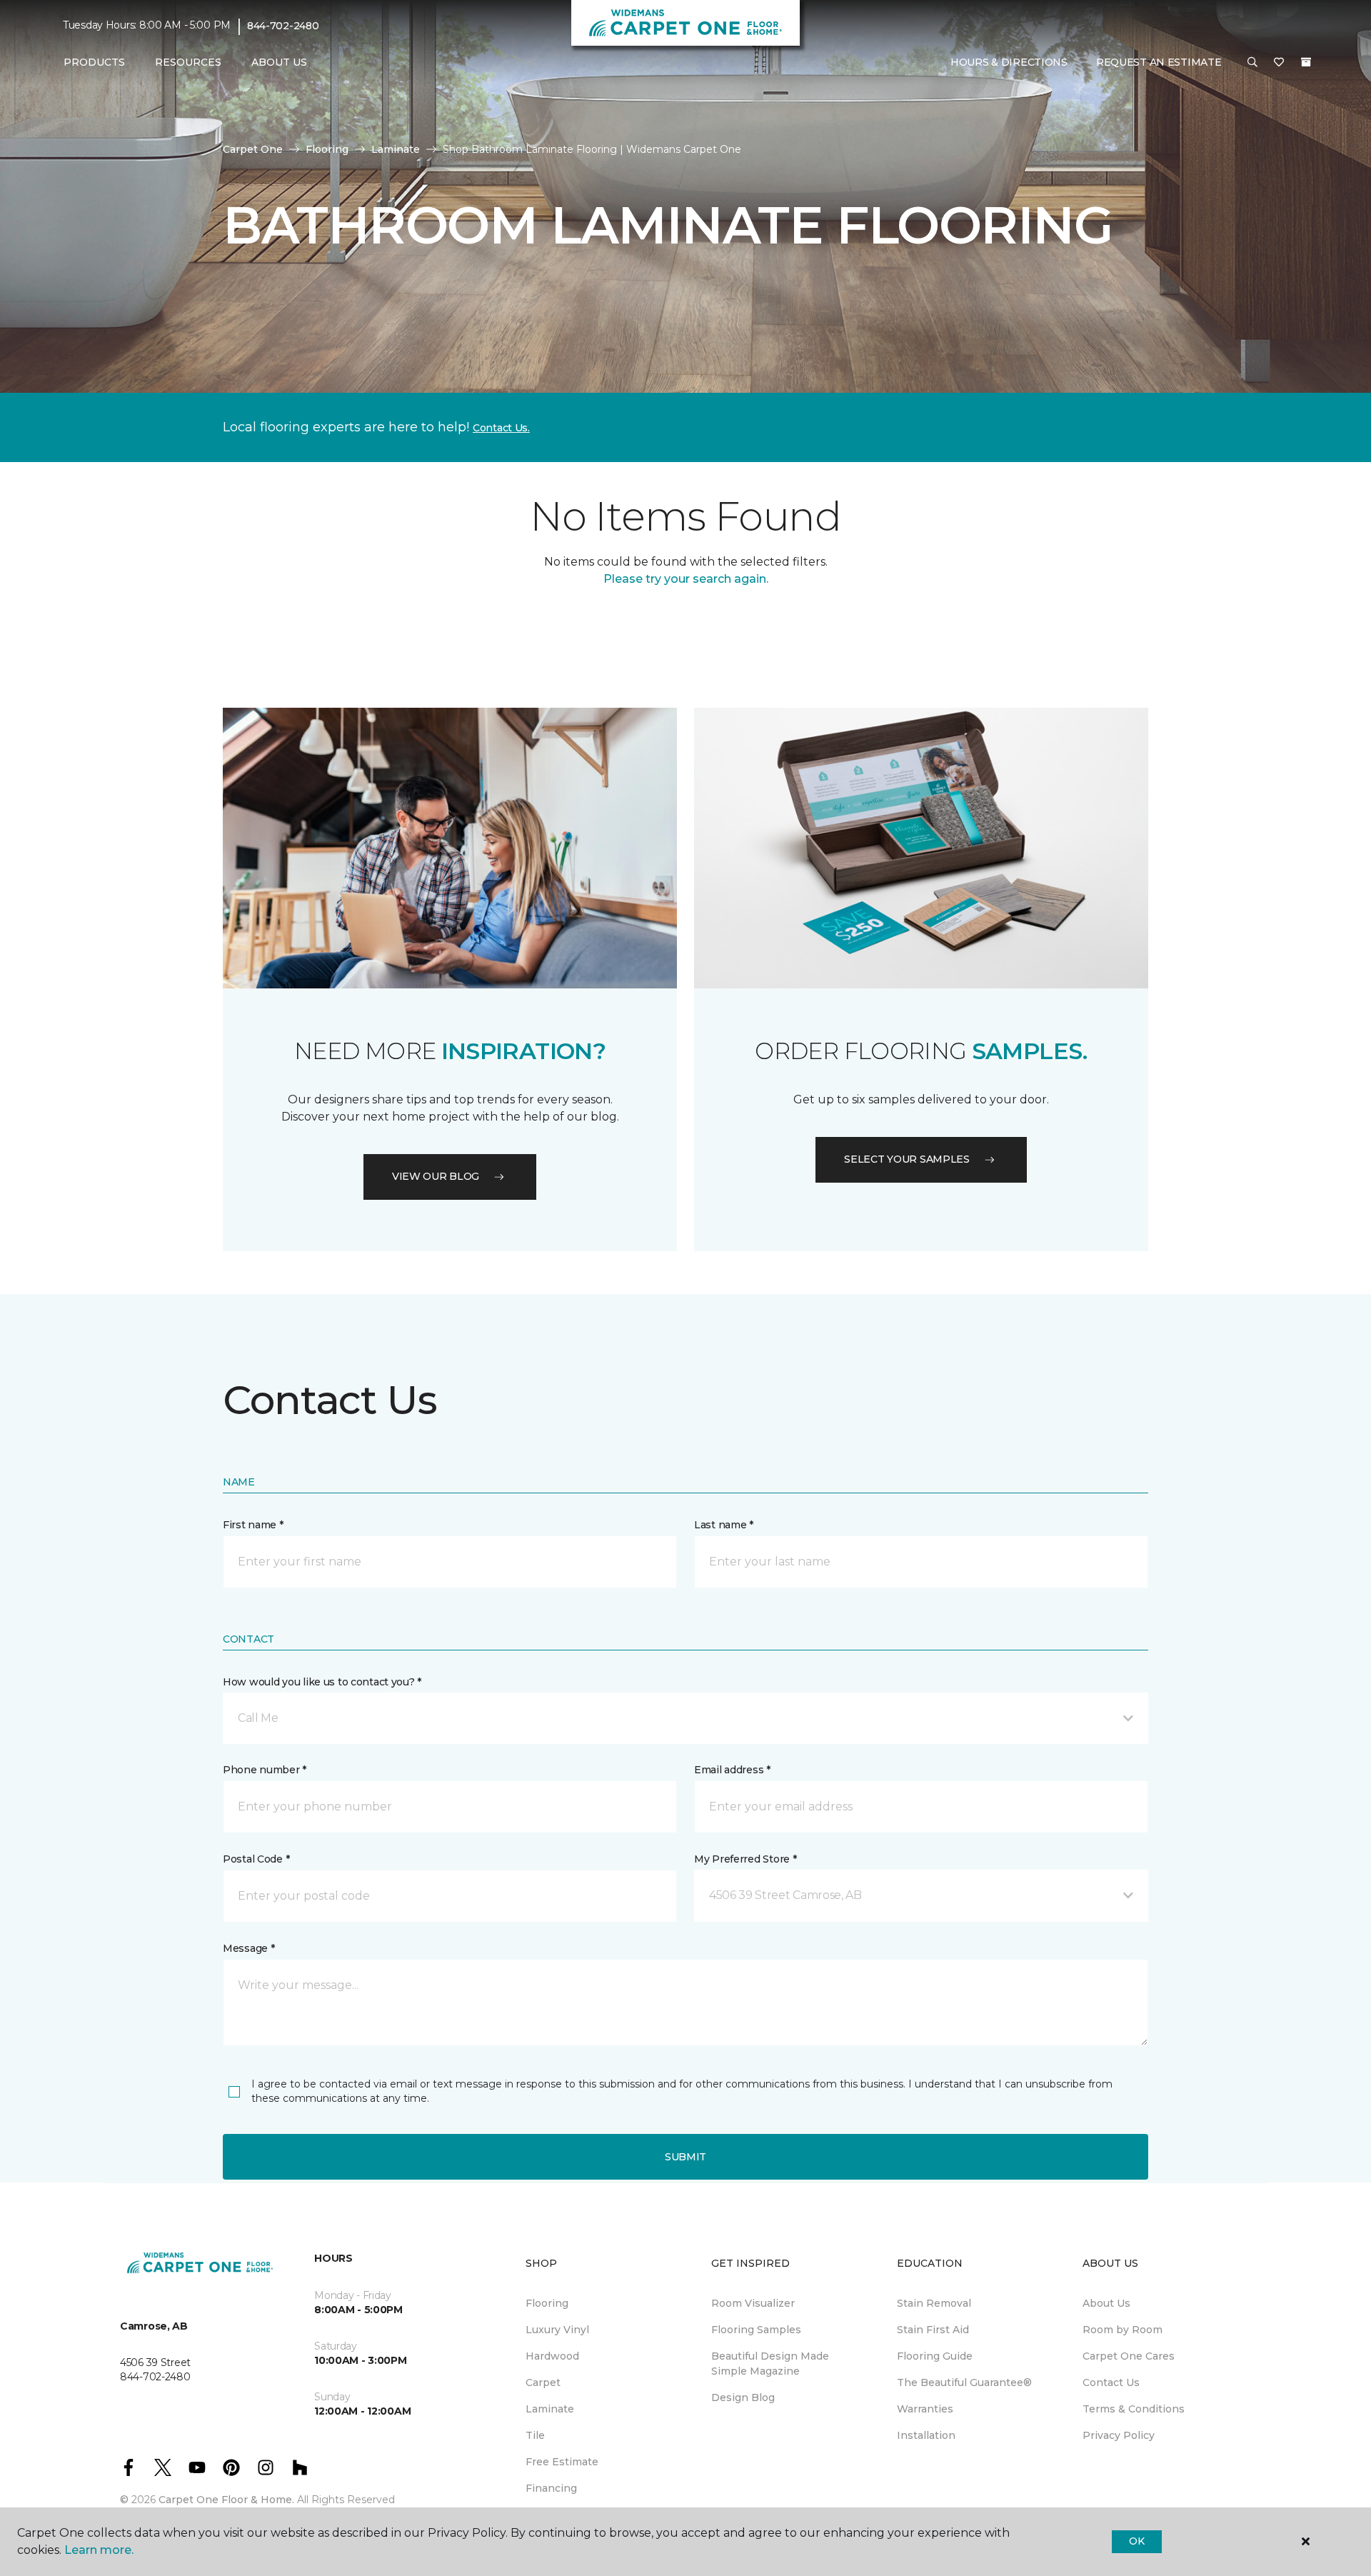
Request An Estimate (1159, 62)
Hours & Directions (1009, 62)
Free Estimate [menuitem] (562, 2462)
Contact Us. (501, 428)
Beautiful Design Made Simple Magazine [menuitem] (770, 2364)
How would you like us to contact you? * (322, 1682)
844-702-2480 (283, 26)
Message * (248, 1948)
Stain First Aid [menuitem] (933, 2330)
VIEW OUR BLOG (436, 1176)
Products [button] (94, 62)
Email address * (732, 1770)
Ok (1136, 2541)
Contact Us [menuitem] (1111, 2382)
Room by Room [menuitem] (1123, 2330)
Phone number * (265, 1770)
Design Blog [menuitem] (743, 2397)
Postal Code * (256, 1859)
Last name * (724, 1525)
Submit (685, 2157)
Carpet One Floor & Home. (226, 2500)
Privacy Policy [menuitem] (1119, 2435)
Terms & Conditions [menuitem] (1134, 2409)
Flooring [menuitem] (547, 2303)
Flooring (327, 149)
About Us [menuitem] (1106, 2303)
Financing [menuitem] (551, 2488)
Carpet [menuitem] (543, 2382)
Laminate (396, 149)
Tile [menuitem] (535, 2435)
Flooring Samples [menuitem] (756, 2330)
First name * (253, 1525)
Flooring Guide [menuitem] (935, 2356)
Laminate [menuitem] (550, 2409)
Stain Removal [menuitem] (934, 2303)
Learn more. (99, 2550)
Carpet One (253, 149)
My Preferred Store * (745, 1859)
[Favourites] (1279, 63)
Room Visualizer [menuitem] (753, 2303)
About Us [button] (279, 62)
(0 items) (1306, 62)
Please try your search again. (686, 579)
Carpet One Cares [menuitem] (1129, 2356)
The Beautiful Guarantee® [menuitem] (964, 2382)
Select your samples (907, 1159)
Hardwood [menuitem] (552, 2356)
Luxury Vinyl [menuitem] (557, 2330)
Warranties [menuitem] (925, 2409)
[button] (1252, 63)
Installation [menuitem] (926, 2435)
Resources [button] (188, 62)
